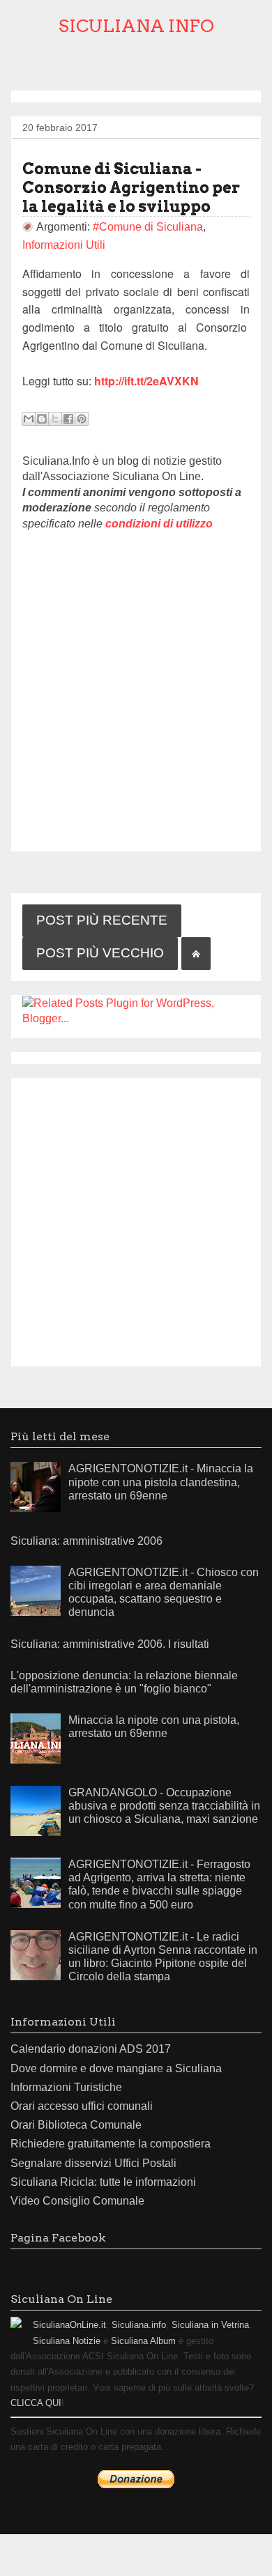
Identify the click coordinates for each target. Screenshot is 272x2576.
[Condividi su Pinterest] (82, 419)
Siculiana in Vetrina (210, 2325)
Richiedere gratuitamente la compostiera (111, 2144)
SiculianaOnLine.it (69, 2325)
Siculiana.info (139, 2325)
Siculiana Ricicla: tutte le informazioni (103, 2182)
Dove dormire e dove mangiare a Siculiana (116, 2068)
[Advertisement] (136, 1219)
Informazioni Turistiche (66, 2087)
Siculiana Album (143, 2341)
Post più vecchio (100, 953)
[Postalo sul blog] (42, 419)
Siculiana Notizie (67, 2341)
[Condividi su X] (55, 419)
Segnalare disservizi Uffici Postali (93, 2163)
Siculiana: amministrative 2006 (86, 1541)
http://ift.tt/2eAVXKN (146, 381)
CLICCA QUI (36, 2403)
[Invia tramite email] (29, 419)
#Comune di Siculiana (148, 227)
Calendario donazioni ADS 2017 (91, 2049)
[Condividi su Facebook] (68, 419)
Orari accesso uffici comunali (82, 2106)
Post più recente (102, 920)
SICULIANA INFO (136, 26)
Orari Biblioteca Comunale (76, 2125)
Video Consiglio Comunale (77, 2201)
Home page (196, 954)
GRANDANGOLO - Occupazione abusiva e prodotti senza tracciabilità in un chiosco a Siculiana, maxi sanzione (164, 1806)
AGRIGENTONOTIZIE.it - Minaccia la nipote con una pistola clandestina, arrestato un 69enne (161, 1482)
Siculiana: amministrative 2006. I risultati (110, 1644)
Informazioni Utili (64, 245)
